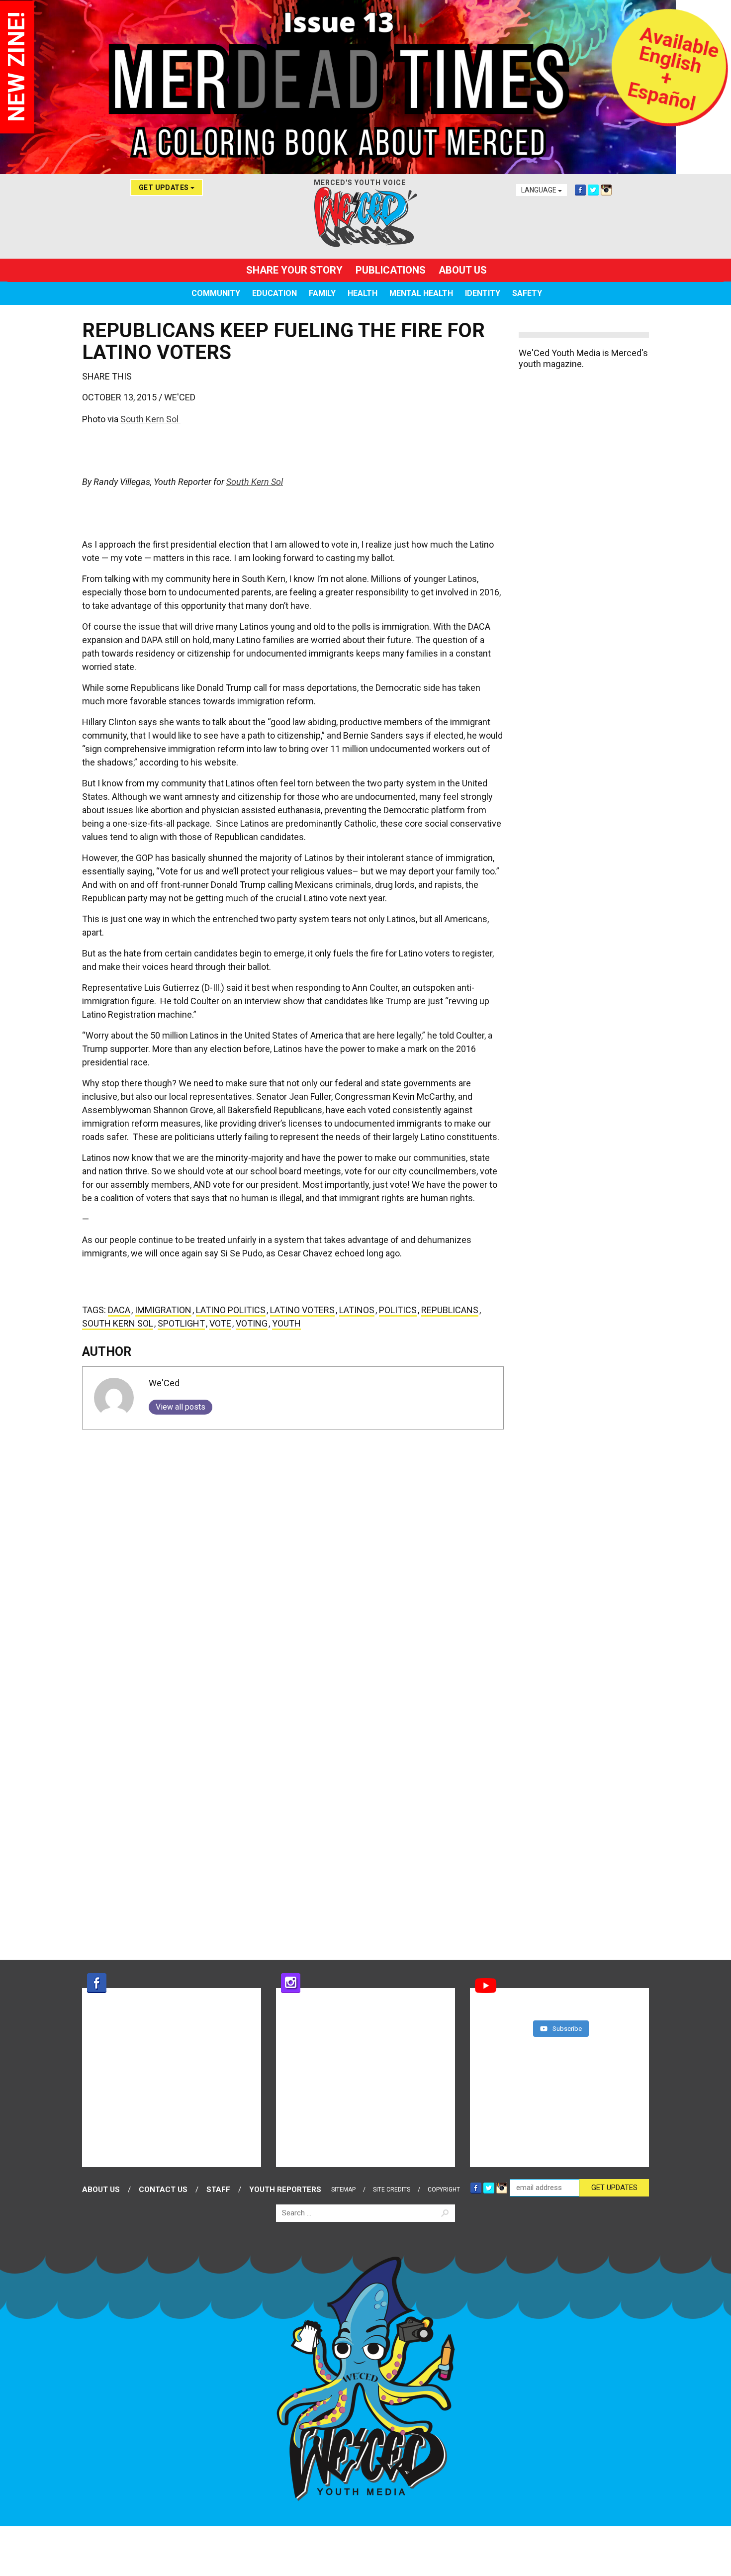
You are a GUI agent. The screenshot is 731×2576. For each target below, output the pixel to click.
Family (322, 293)
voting (252, 1323)
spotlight (181, 1323)
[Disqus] (293, 1561)
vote (220, 1323)
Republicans (450, 1310)
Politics (398, 1310)
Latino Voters (302, 1310)
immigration (163, 1310)
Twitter (593, 190)
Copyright (444, 2190)
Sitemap (343, 2190)
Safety (527, 293)
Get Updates (165, 188)
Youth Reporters (285, 2190)
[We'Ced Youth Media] (365, 217)
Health (363, 293)
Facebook (580, 190)
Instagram (606, 190)
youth (286, 1323)
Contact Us (163, 2190)
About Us (463, 270)
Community (216, 293)
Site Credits (392, 2190)
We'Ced (180, 397)
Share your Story (294, 270)
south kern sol (118, 1323)
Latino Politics (231, 1310)
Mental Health (421, 293)
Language (540, 190)
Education (274, 293)
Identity (483, 293)
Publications (391, 270)
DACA (119, 1310)
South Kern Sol (150, 419)
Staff (218, 2190)
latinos (357, 1310)
